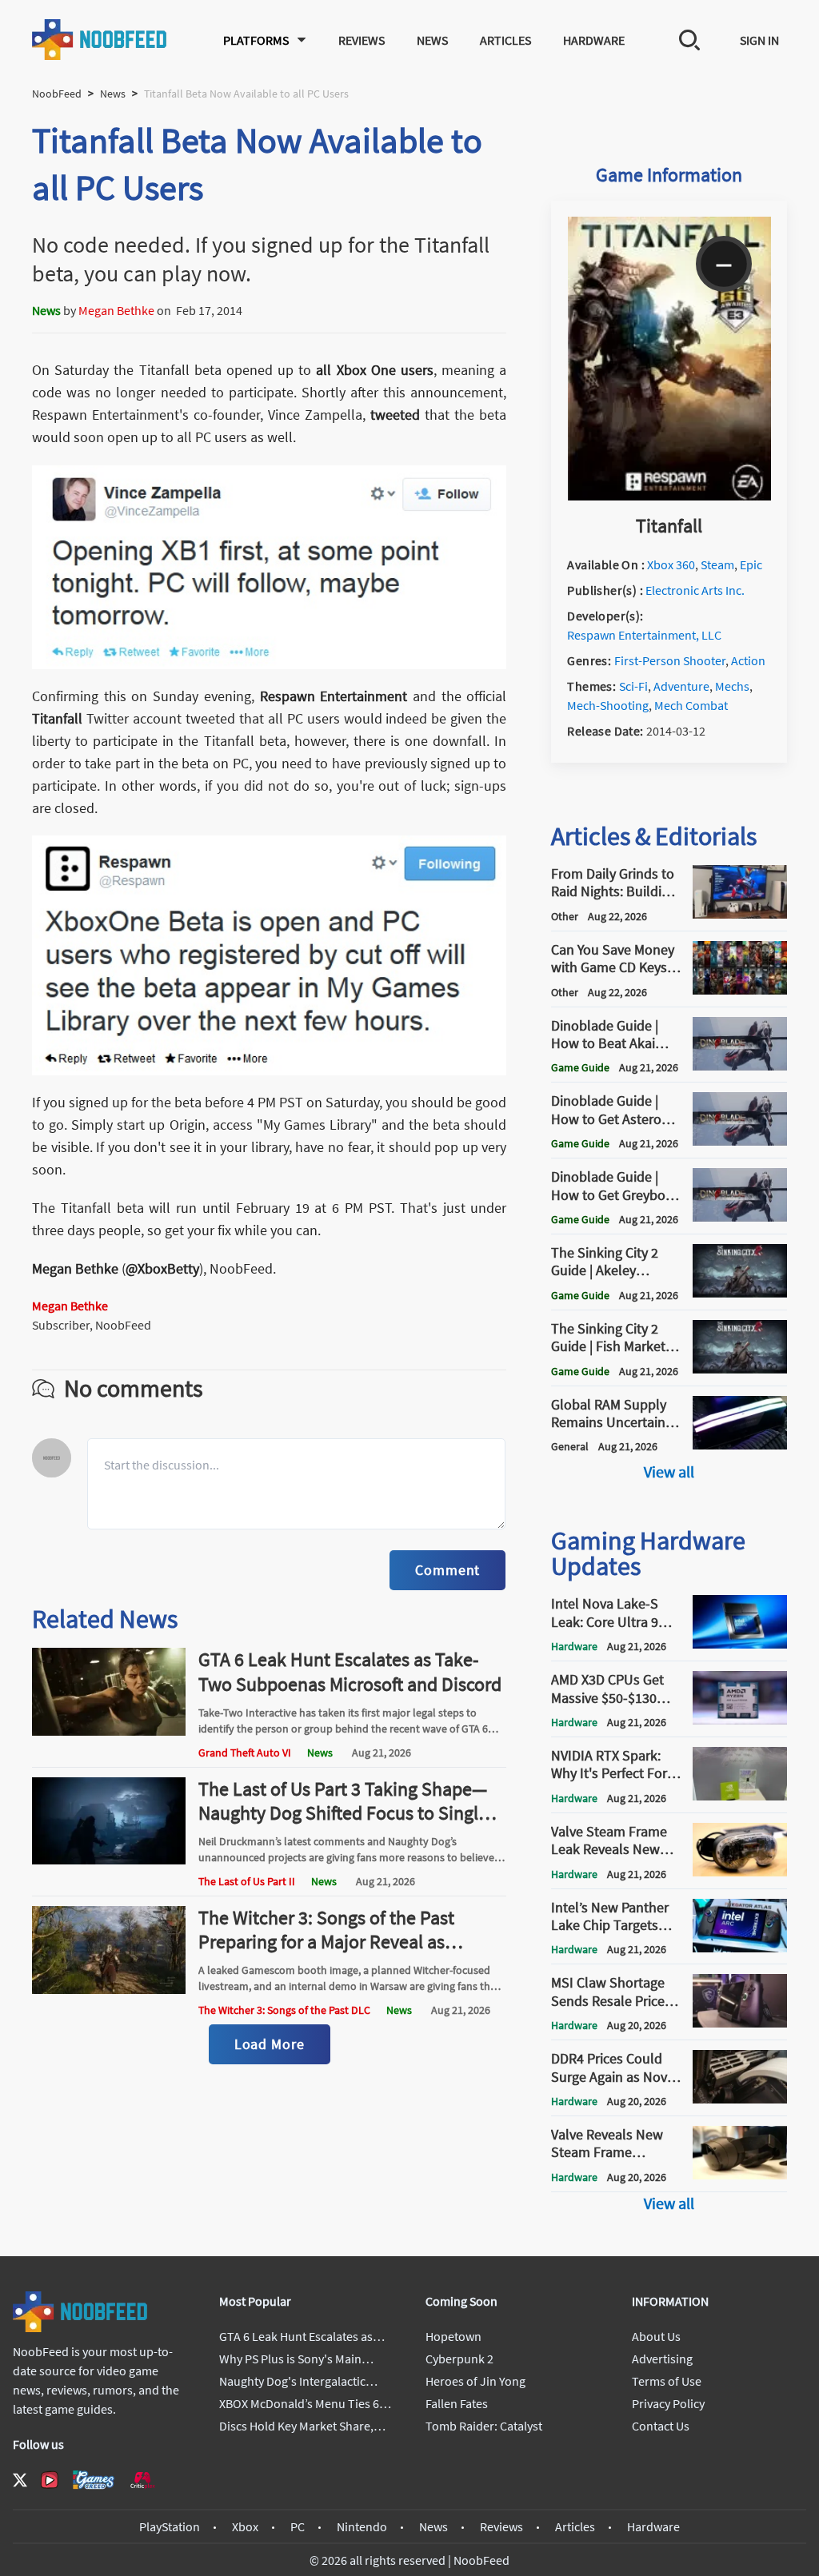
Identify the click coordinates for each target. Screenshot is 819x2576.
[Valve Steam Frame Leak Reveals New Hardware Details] (740, 1872)
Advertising (662, 2359)
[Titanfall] (669, 496)
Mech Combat (691, 705)
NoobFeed (57, 94)
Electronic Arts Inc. (695, 590)
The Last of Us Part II (247, 1881)
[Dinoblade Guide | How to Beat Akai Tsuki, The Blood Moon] (740, 1066)
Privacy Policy (668, 2403)
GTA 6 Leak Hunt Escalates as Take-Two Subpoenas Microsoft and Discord (350, 1671)
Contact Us (661, 2426)
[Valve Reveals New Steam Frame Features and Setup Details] (740, 2175)
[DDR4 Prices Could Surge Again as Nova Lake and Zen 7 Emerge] (740, 2099)
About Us (656, 2336)
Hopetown (453, 2336)
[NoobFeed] (100, 40)
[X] (20, 2480)
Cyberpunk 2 (459, 2359)
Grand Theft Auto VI (245, 1753)
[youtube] (50, 2480)
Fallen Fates (457, 2403)
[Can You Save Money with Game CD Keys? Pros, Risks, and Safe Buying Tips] (740, 990)
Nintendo (362, 2526)
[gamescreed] (94, 2480)
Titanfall (57, 718)
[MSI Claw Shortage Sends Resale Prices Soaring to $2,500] (740, 2023)
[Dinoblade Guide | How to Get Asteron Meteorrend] (740, 1141)
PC (298, 2526)
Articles (505, 40)
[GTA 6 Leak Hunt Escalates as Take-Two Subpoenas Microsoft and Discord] (109, 1731)
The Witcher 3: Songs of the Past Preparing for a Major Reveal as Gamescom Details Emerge (326, 1942)
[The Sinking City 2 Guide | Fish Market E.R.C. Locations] (740, 1369)
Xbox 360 (671, 564)
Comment (447, 1570)
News (432, 40)
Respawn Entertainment (334, 696)
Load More (270, 2044)
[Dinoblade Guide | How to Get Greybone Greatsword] (740, 1217)
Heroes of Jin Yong (475, 2381)
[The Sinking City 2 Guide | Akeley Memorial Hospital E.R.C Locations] (740, 1293)
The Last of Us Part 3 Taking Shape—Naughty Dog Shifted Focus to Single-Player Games (346, 1813)
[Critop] (142, 2480)
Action (748, 660)
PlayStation (170, 2526)
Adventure (681, 686)
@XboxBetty (162, 1268)
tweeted (395, 415)
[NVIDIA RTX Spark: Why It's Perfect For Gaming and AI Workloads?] (740, 1796)
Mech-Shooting (608, 705)
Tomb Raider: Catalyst (484, 2426)
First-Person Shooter (670, 660)
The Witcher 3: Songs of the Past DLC (284, 2010)
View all (669, 1471)
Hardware (594, 40)
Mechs (732, 686)
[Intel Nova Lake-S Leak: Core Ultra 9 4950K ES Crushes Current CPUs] (740, 1644)
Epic (751, 564)
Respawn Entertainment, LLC (644, 635)
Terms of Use (667, 2381)
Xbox (245, 2526)
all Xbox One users (375, 370)
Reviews (362, 40)
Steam (717, 564)
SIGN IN (759, 40)
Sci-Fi (633, 686)
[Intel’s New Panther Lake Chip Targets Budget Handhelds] (740, 1948)
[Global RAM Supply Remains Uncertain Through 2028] (740, 1445)
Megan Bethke (116, 310)
